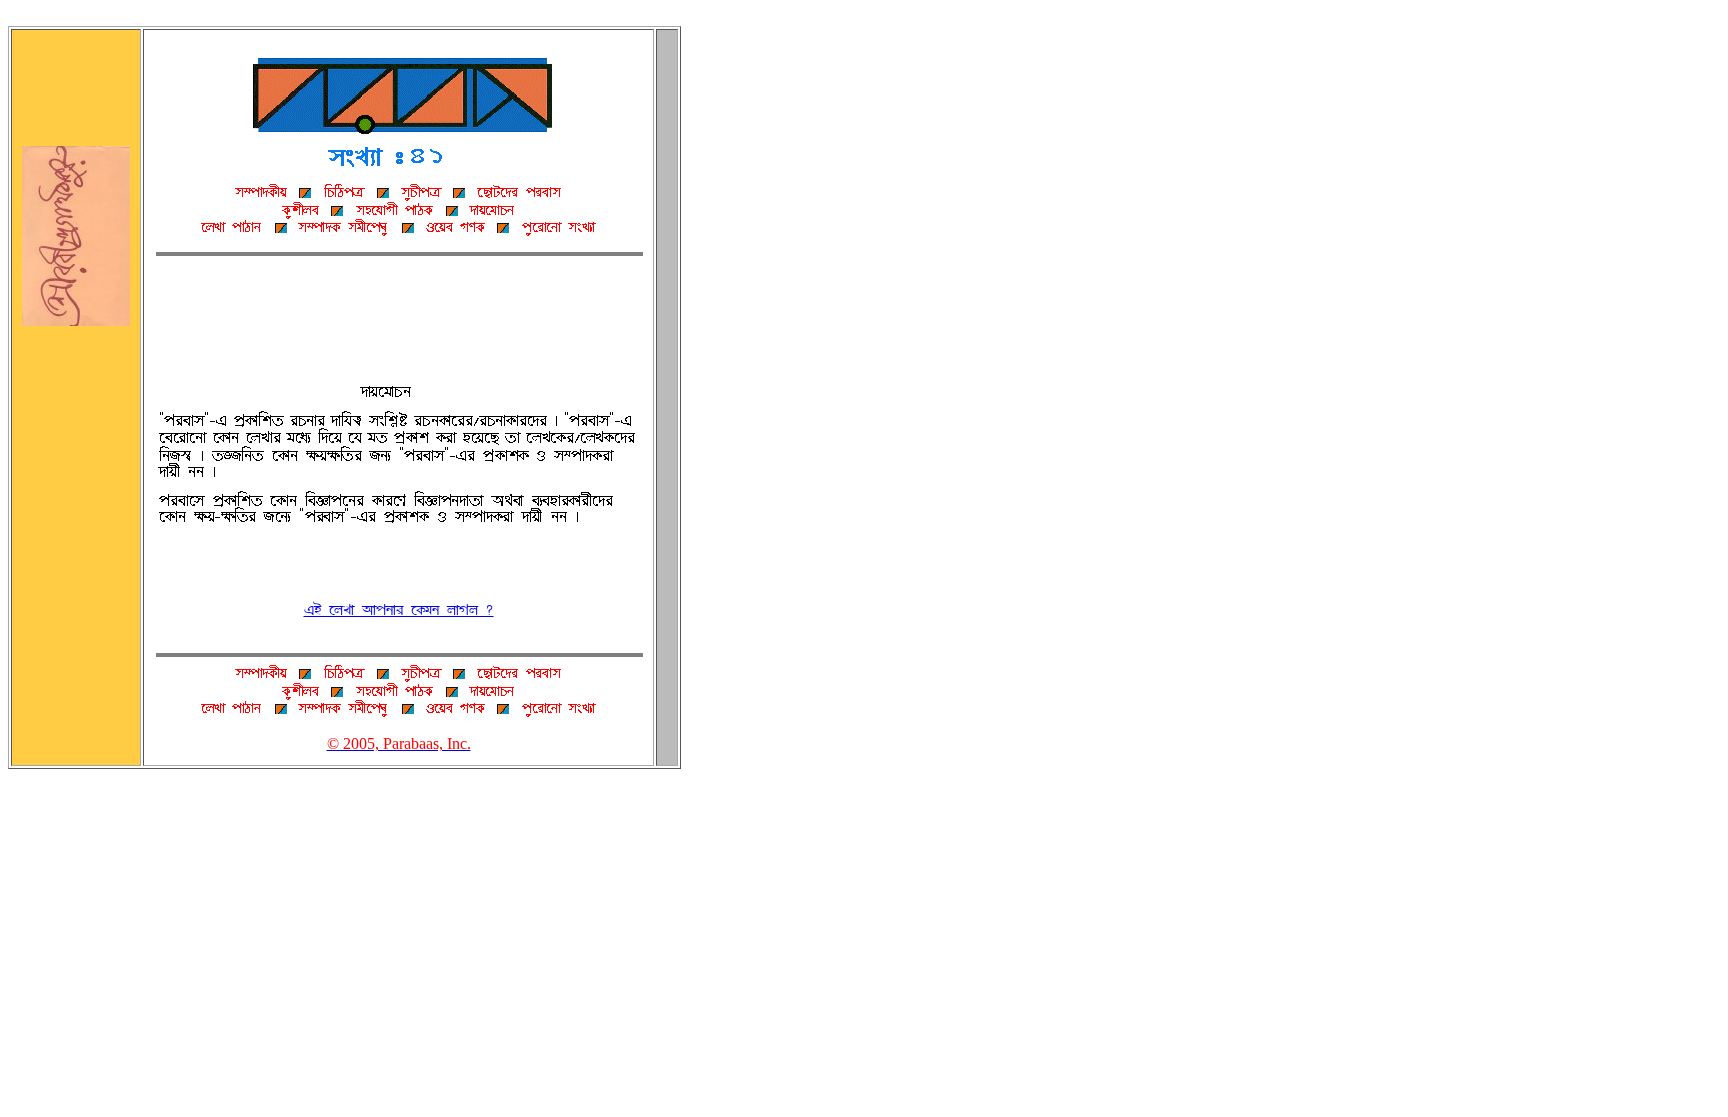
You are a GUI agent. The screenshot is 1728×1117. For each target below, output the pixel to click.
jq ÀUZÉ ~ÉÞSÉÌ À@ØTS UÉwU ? (399, 610)
